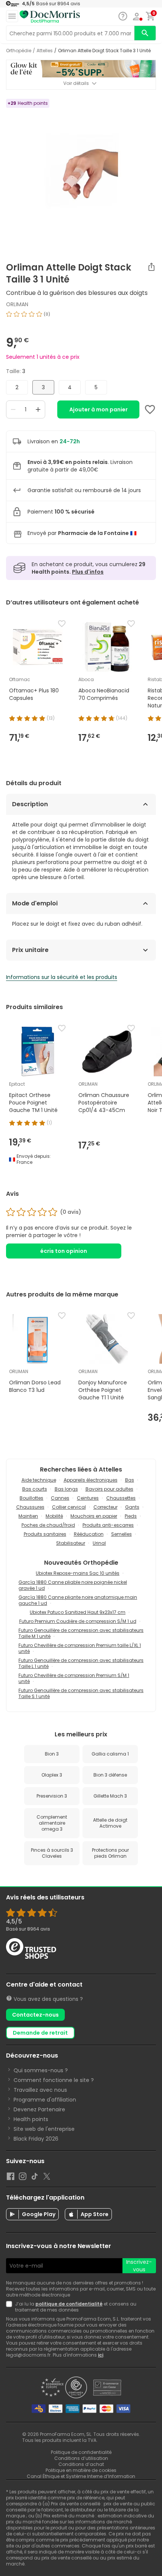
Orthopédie (19, 51)
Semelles (121, 1534)
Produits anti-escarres (108, 1525)
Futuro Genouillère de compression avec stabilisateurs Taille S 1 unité (81, 1693)
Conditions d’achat (81, 2464)
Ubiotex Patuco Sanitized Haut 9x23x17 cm (78, 1612)
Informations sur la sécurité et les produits (62, 977)
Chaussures (30, 1507)
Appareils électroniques (91, 1480)
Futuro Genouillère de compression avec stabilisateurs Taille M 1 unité (81, 1633)
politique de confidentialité (69, 2304)
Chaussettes (121, 1498)
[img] (81, 317)
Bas (130, 1480)
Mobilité (54, 1516)
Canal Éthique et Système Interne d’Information (81, 2476)
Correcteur (105, 1507)
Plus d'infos (88, 572)
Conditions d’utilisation (81, 2458)
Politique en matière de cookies (81, 2470)
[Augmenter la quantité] (38, 409)
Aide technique (39, 1480)
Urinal (99, 1543)
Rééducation (89, 1534)
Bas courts (35, 1489)
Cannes (60, 1498)
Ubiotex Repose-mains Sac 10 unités (78, 1573)
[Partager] (151, 267)
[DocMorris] (50, 17)
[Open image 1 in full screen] (82, 173)
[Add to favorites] (150, 409)
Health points (31, 2119)
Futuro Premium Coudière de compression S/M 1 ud (78, 1621)
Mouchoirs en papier (94, 1516)
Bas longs (66, 1489)
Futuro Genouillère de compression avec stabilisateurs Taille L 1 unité (81, 1663)
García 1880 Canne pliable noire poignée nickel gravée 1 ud (73, 1585)
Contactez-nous (35, 2015)
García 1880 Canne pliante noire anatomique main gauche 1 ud (78, 1600)
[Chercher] (145, 33)
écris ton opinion (64, 1251)
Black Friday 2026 (36, 2139)
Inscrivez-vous (139, 2266)
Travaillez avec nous (40, 2090)
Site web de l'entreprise (44, 2129)
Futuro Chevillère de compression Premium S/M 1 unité (74, 1678)
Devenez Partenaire (39, 2109)
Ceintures (88, 1498)
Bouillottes (31, 1498)
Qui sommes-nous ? (41, 2070)
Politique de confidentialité (81, 2452)
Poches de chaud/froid (48, 1525)
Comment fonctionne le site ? (54, 2080)
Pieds (131, 1516)
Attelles (45, 51)
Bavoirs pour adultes (109, 1489)
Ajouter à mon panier (99, 409)
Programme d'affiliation (45, 2100)
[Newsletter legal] (11, 2307)
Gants (132, 1507)
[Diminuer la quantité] (13, 409)
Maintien (28, 1516)
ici (101, 2355)
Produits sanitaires (45, 1534)
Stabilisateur (71, 1543)
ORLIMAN (17, 304)
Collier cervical (69, 1507)
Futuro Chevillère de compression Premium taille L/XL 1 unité (80, 1648)
